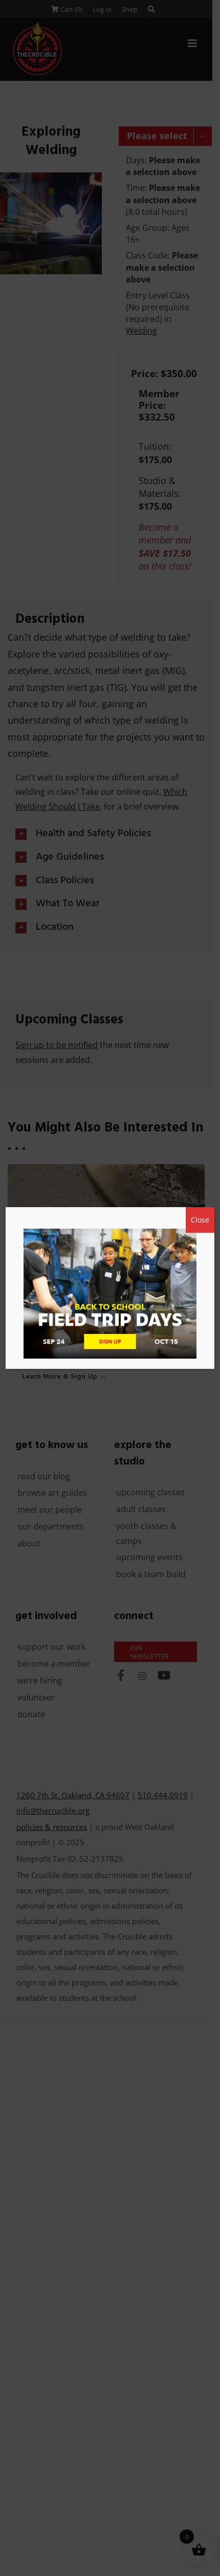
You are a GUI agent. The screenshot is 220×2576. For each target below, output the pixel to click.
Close (200, 1220)
